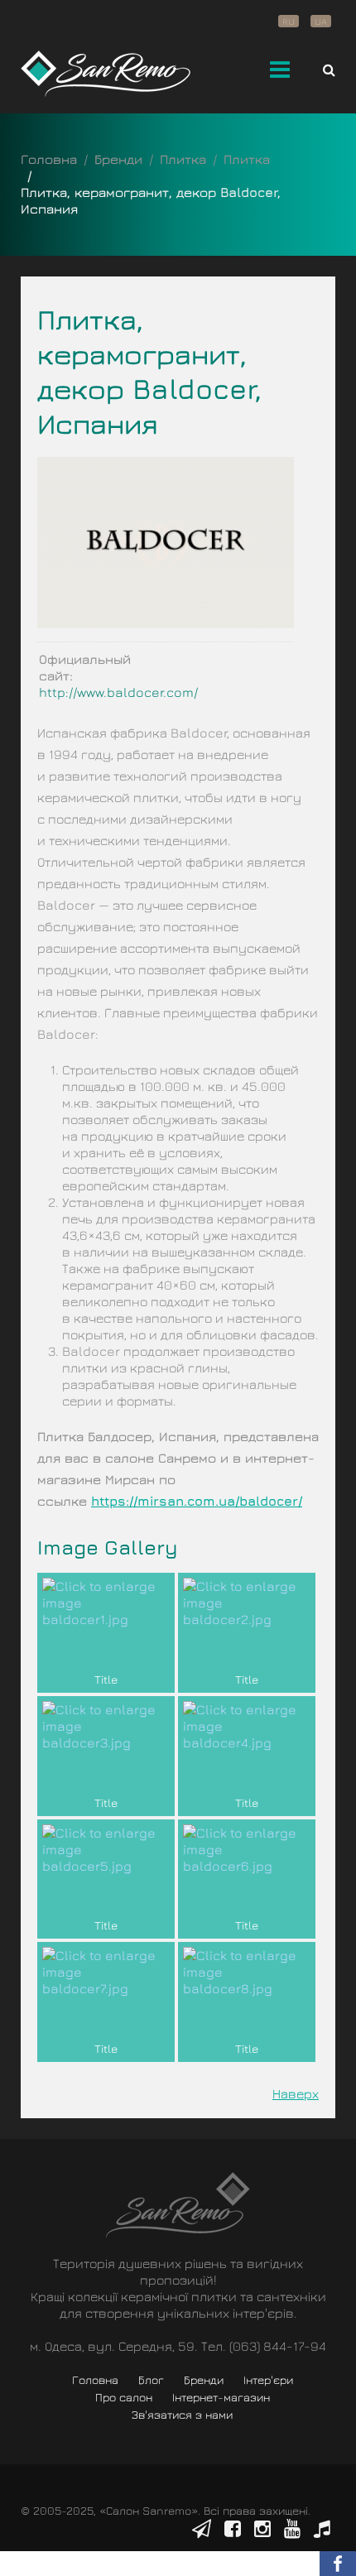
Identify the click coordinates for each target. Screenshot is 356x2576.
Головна (49, 159)
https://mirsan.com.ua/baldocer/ (197, 1501)
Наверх (296, 2093)
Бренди (118, 159)
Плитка (183, 159)
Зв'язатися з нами (182, 2414)
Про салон (124, 2397)
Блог (151, 2379)
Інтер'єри (268, 2379)
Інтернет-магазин (221, 2397)
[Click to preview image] (166, 541)
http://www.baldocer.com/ (118, 692)
